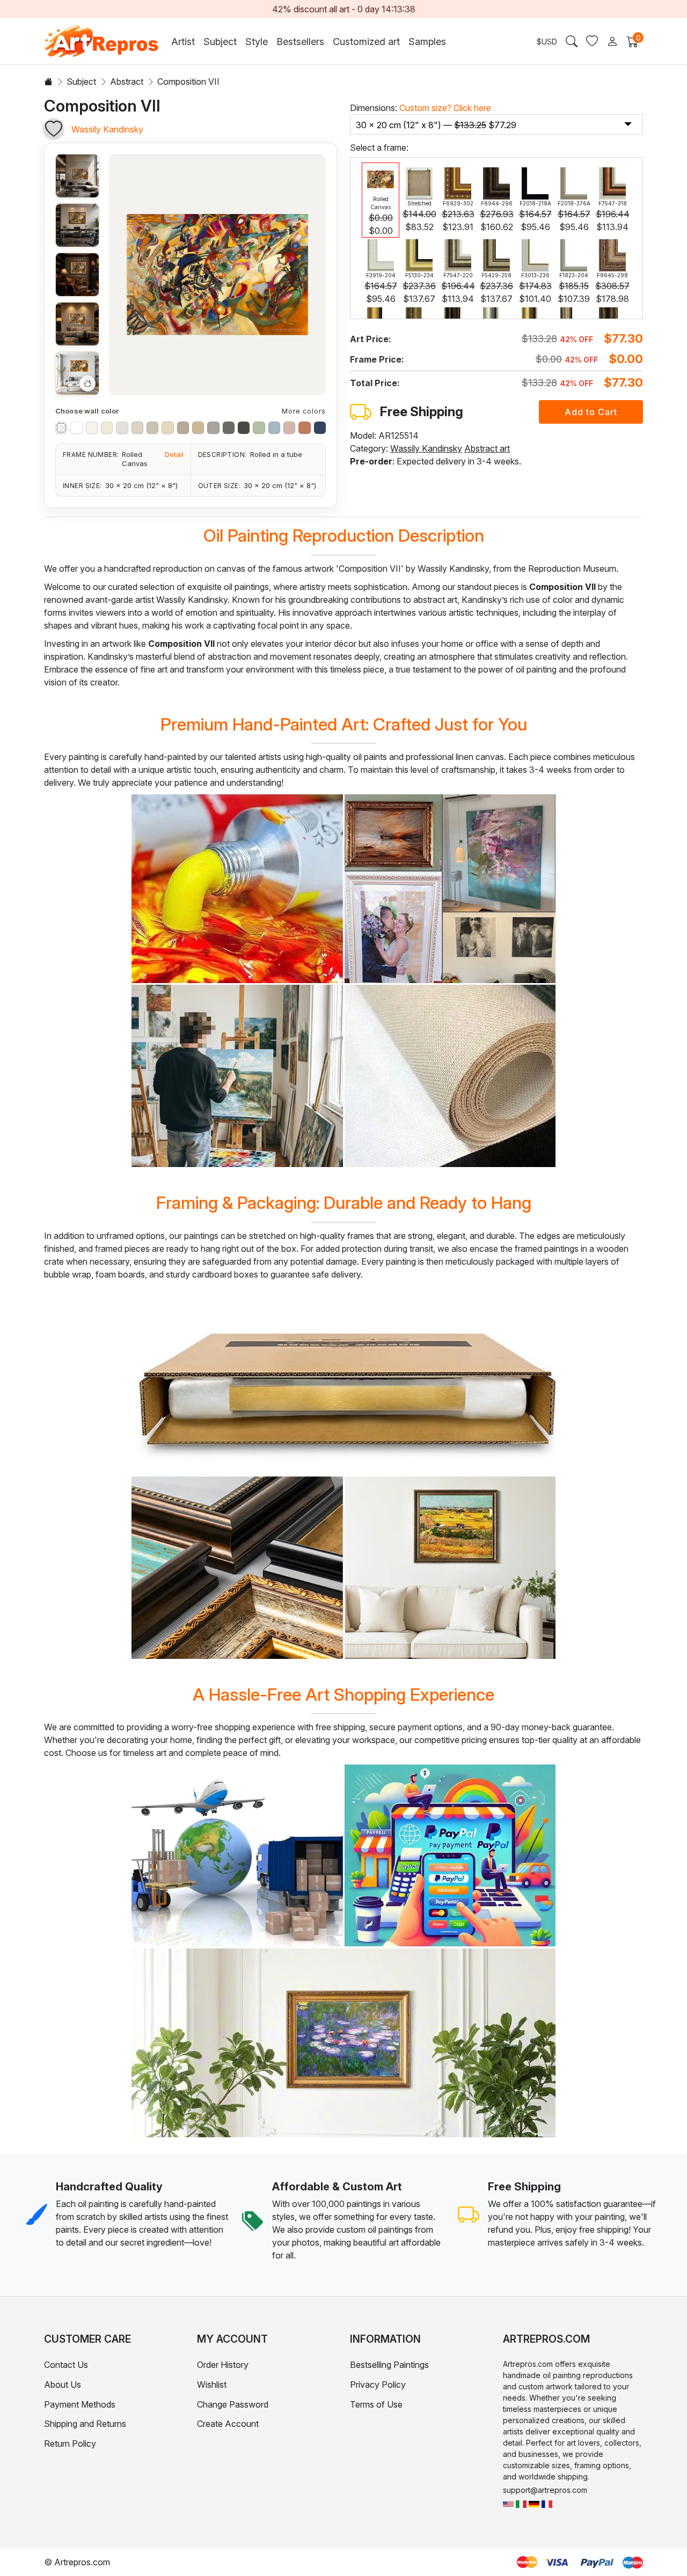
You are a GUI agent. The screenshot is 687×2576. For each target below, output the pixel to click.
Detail (174, 454)
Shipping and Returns (85, 2424)
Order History (223, 2365)
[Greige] (152, 427)
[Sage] (259, 427)
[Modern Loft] (77, 176)
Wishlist (212, 2385)
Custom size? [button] (445, 108)
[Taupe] (183, 427)
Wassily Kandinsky (107, 129)
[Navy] (320, 427)
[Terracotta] (304, 427)
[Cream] (107, 427)
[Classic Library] (77, 275)
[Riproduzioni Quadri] (521, 2503)
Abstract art (487, 448)
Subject (81, 82)
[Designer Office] (77, 225)
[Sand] (198, 427)
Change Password (233, 2404)
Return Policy (70, 2444)
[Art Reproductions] (508, 2503)
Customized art (366, 42)
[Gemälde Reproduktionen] (534, 2503)
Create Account (228, 2424)
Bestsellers (300, 42)
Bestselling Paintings (389, 2365)
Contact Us (66, 2365)
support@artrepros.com (545, 2490)
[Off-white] (92, 427)
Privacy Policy (378, 2385)
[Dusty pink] (289, 427)
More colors (304, 411)
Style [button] (257, 42)
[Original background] (61, 427)
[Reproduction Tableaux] (547, 2503)
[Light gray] (122, 427)
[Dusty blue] (274, 427)
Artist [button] (183, 42)
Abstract (127, 82)
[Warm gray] (137, 427)
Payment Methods (80, 2404)
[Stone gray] (213, 427)
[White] (76, 427)
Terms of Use (376, 2404)
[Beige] (167, 427)
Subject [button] (220, 42)
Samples (427, 42)
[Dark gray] (244, 427)
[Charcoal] (229, 427)
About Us (63, 2385)
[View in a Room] (77, 373)
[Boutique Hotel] (77, 324)
